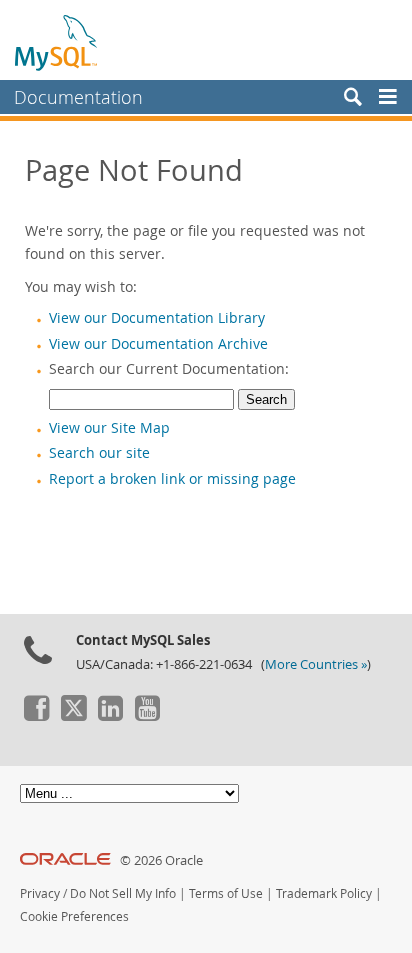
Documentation (78, 97)
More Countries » (316, 664)
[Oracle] (65, 860)
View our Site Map (109, 428)
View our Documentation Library (157, 318)
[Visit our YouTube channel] (147, 716)
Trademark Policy (324, 893)
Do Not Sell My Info (123, 893)
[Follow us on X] (73, 716)
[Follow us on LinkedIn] (110, 716)
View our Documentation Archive (158, 344)
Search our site (99, 453)
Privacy (40, 893)
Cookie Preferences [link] (74, 916)
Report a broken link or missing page (172, 479)
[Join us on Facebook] (36, 716)
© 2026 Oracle (161, 860)
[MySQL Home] (57, 42)
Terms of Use (226, 893)
